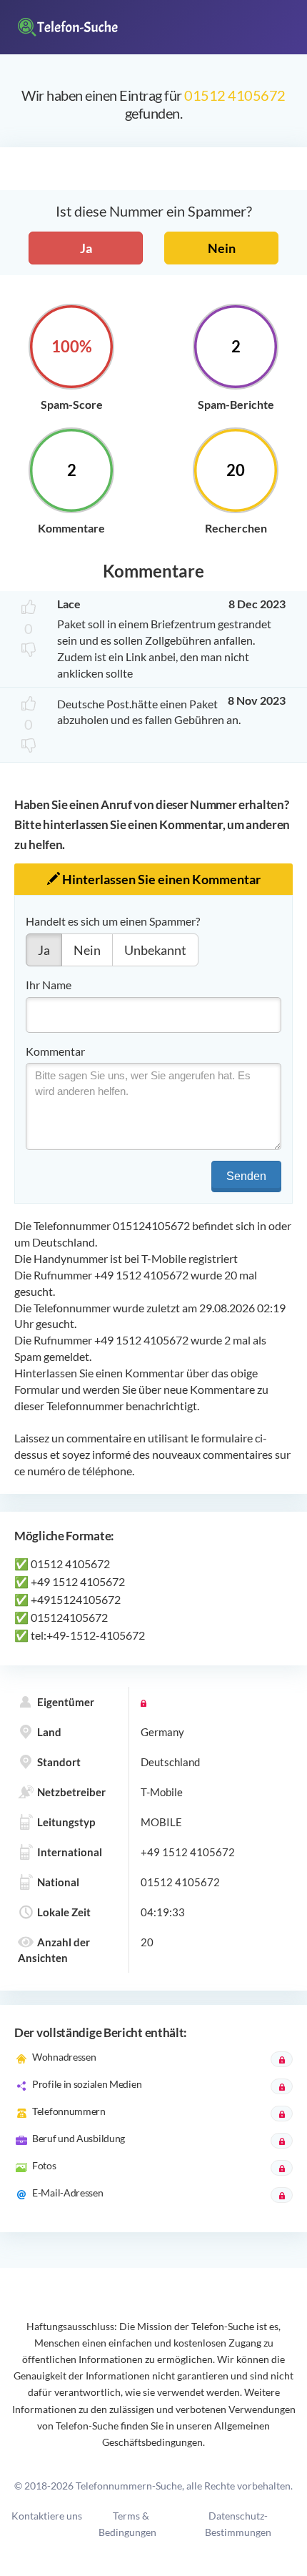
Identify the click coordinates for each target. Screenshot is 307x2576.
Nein (222, 248)
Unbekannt (155, 950)
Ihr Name (49, 985)
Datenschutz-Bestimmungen (238, 2524)
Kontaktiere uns (47, 2516)
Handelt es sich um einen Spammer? (113, 921)
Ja (86, 248)
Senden (246, 1176)
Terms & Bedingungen (127, 2524)
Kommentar (55, 1051)
